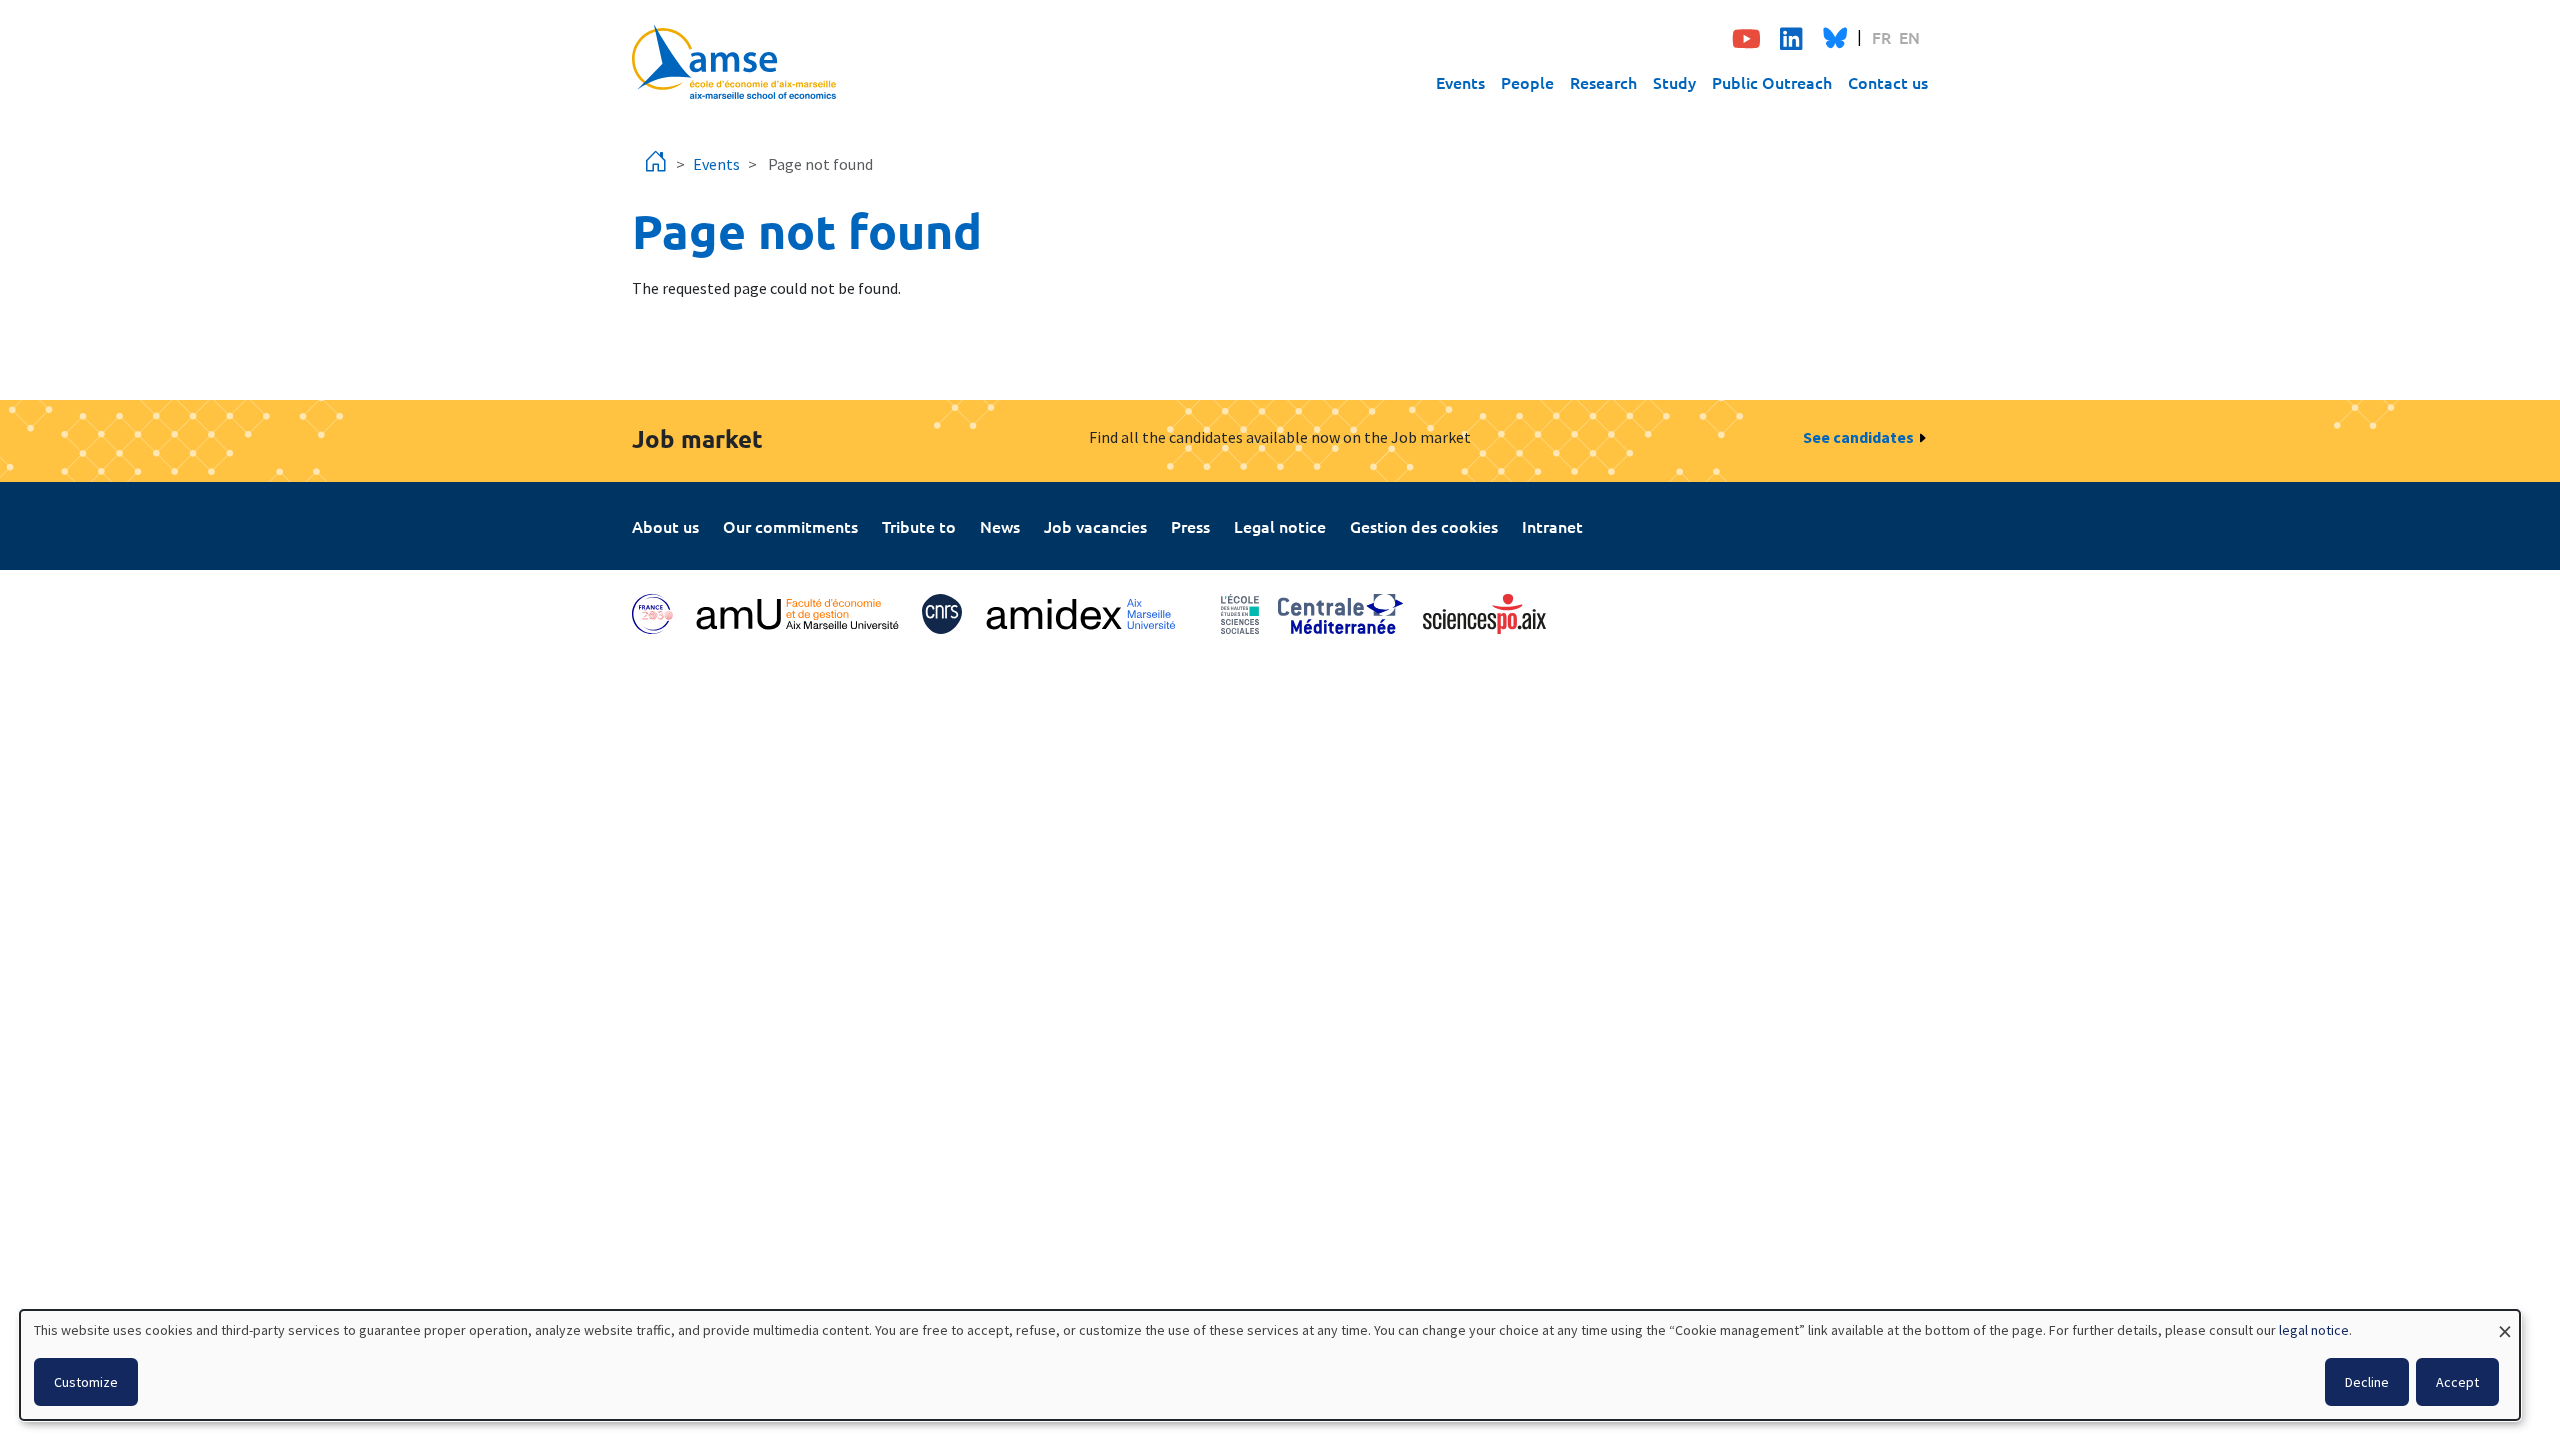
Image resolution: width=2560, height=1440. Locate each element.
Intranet (1552, 526)
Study (1674, 82)
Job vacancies (1095, 526)
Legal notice (1280, 526)
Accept (2457, 1382)
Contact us (1888, 82)
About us (665, 526)
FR (1881, 37)
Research (1603, 82)
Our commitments (790, 526)
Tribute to (919, 526)
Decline (2367, 1382)
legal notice (2314, 1330)
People (1527, 82)
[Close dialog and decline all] (2505, 1322)
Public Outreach (1772, 82)
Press (1190, 526)
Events (1460, 82)
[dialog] (1270, 1365)
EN (1909, 37)
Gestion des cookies (1424, 526)
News (1000, 526)
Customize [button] (86, 1382)
